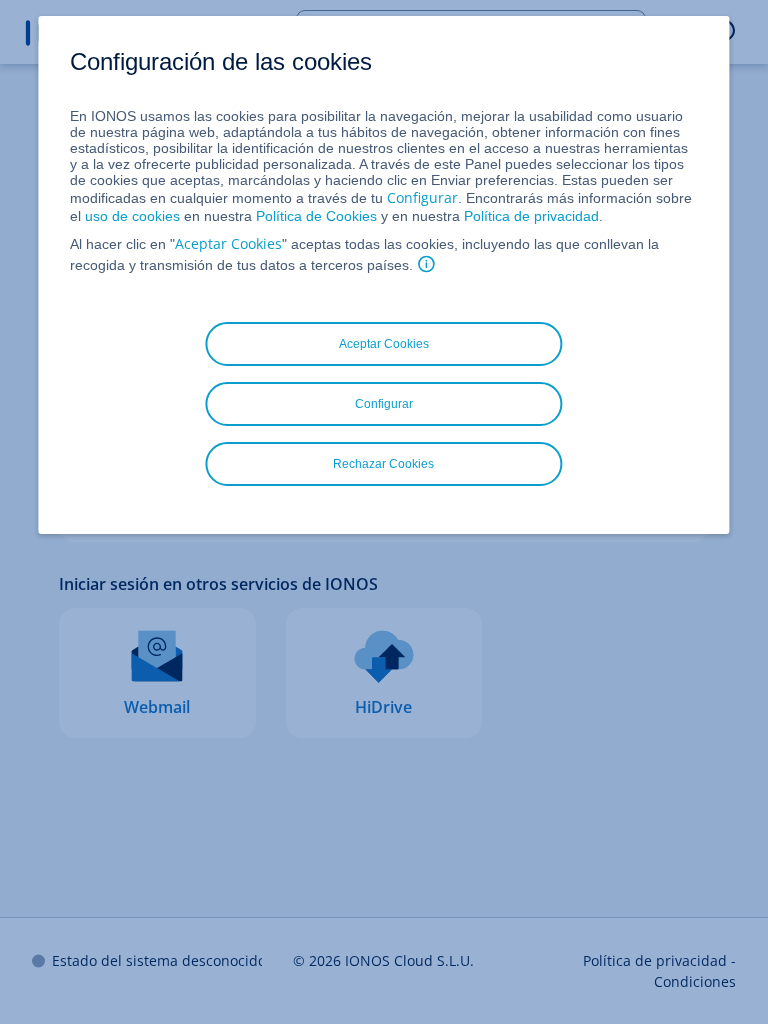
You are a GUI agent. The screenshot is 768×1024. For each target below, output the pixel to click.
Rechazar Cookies (383, 464)
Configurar (422, 197)
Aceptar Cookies (228, 243)
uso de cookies (130, 216)
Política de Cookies (316, 216)
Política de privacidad (531, 216)
